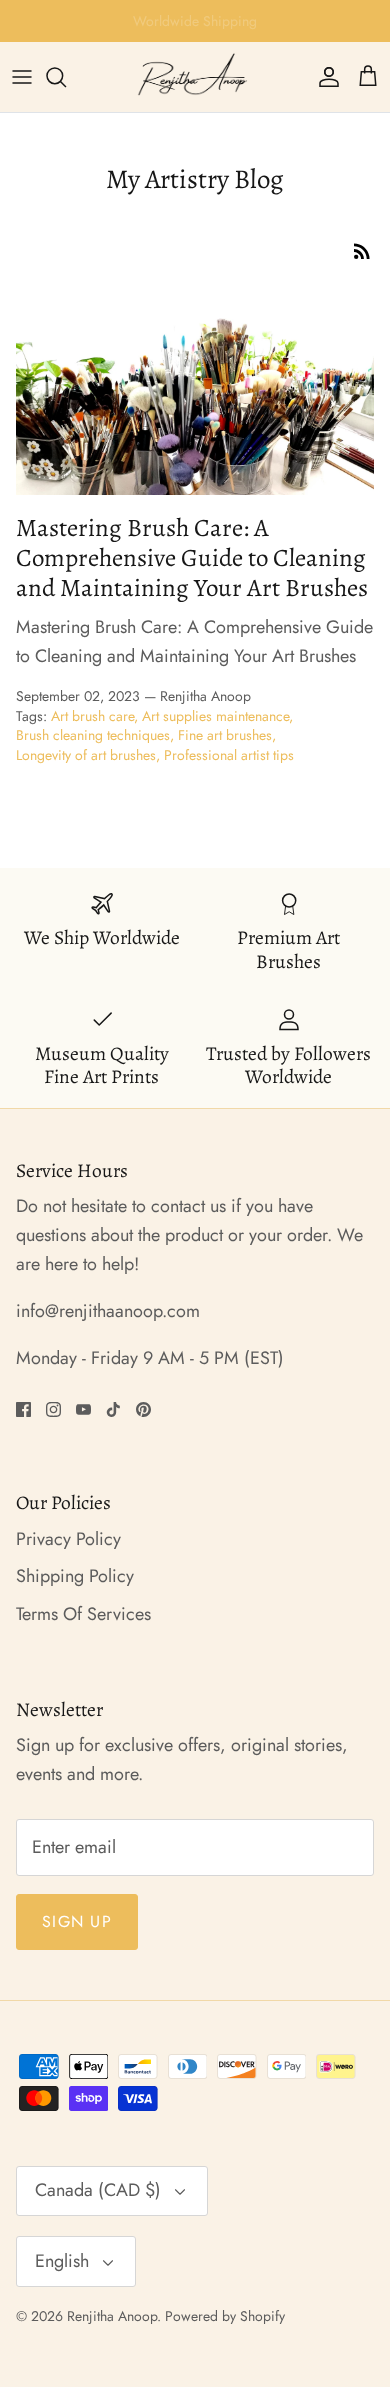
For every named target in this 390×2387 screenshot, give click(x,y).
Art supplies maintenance (215, 716)
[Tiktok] (113, 1409)
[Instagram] (53, 1409)
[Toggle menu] (22, 77)
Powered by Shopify (225, 2316)
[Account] (324, 77)
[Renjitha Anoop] (195, 77)
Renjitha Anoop (112, 2316)
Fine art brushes (225, 735)
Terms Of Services (83, 1614)
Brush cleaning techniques (93, 735)
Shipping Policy (75, 1576)
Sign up (77, 1921)
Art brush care (92, 716)
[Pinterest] (143, 1409)
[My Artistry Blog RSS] (362, 249)
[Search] (66, 77)
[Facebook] (23, 1409)
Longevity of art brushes (86, 755)
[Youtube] (83, 1409)
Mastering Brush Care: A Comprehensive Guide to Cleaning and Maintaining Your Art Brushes (192, 558)
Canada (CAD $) (98, 2190)
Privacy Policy (68, 1539)
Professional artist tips (229, 755)
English (62, 2261)
